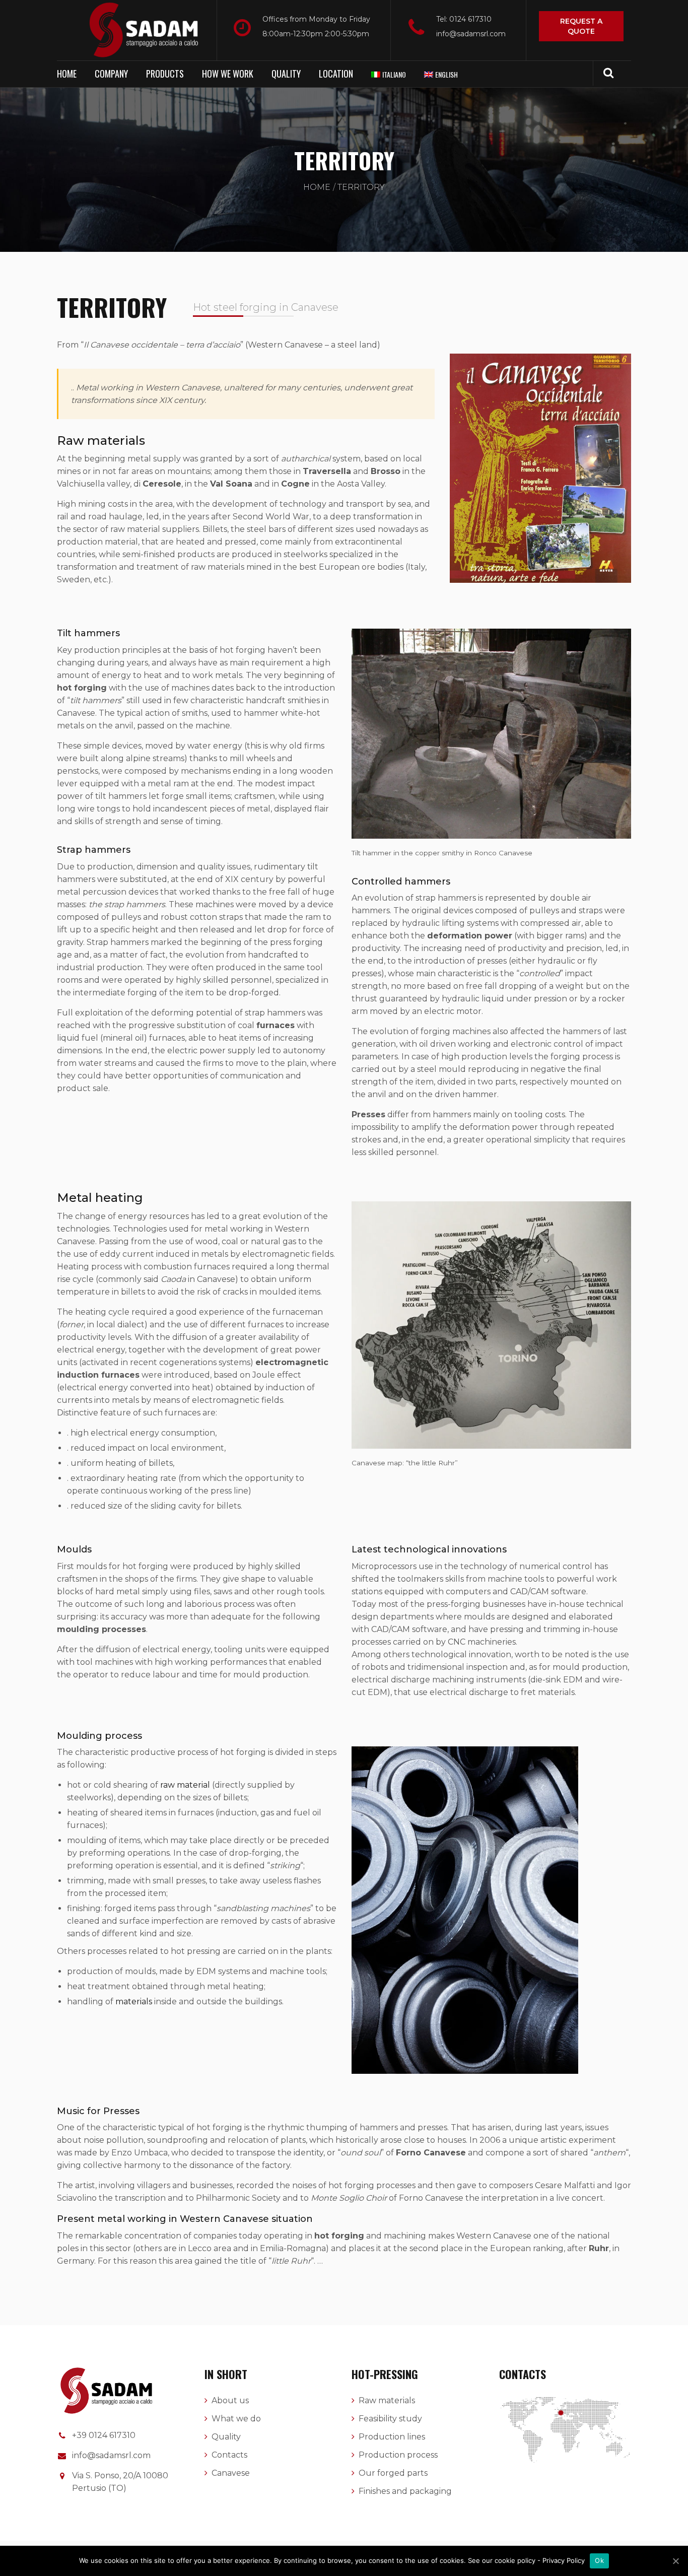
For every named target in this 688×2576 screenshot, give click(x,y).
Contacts (229, 2455)
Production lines (392, 2437)
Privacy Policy (564, 2560)
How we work (228, 74)
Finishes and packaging (405, 2491)
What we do (236, 2419)
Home (67, 74)
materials (134, 2002)
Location (336, 74)
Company (111, 74)
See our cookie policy (503, 2560)
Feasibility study (390, 2419)
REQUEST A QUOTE (581, 26)
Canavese (231, 2473)
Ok (599, 2560)
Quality (286, 74)
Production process (398, 2455)
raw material (185, 1785)
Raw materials (387, 2400)
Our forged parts (393, 2473)
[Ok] (675, 2561)
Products (165, 74)
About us (230, 2400)
